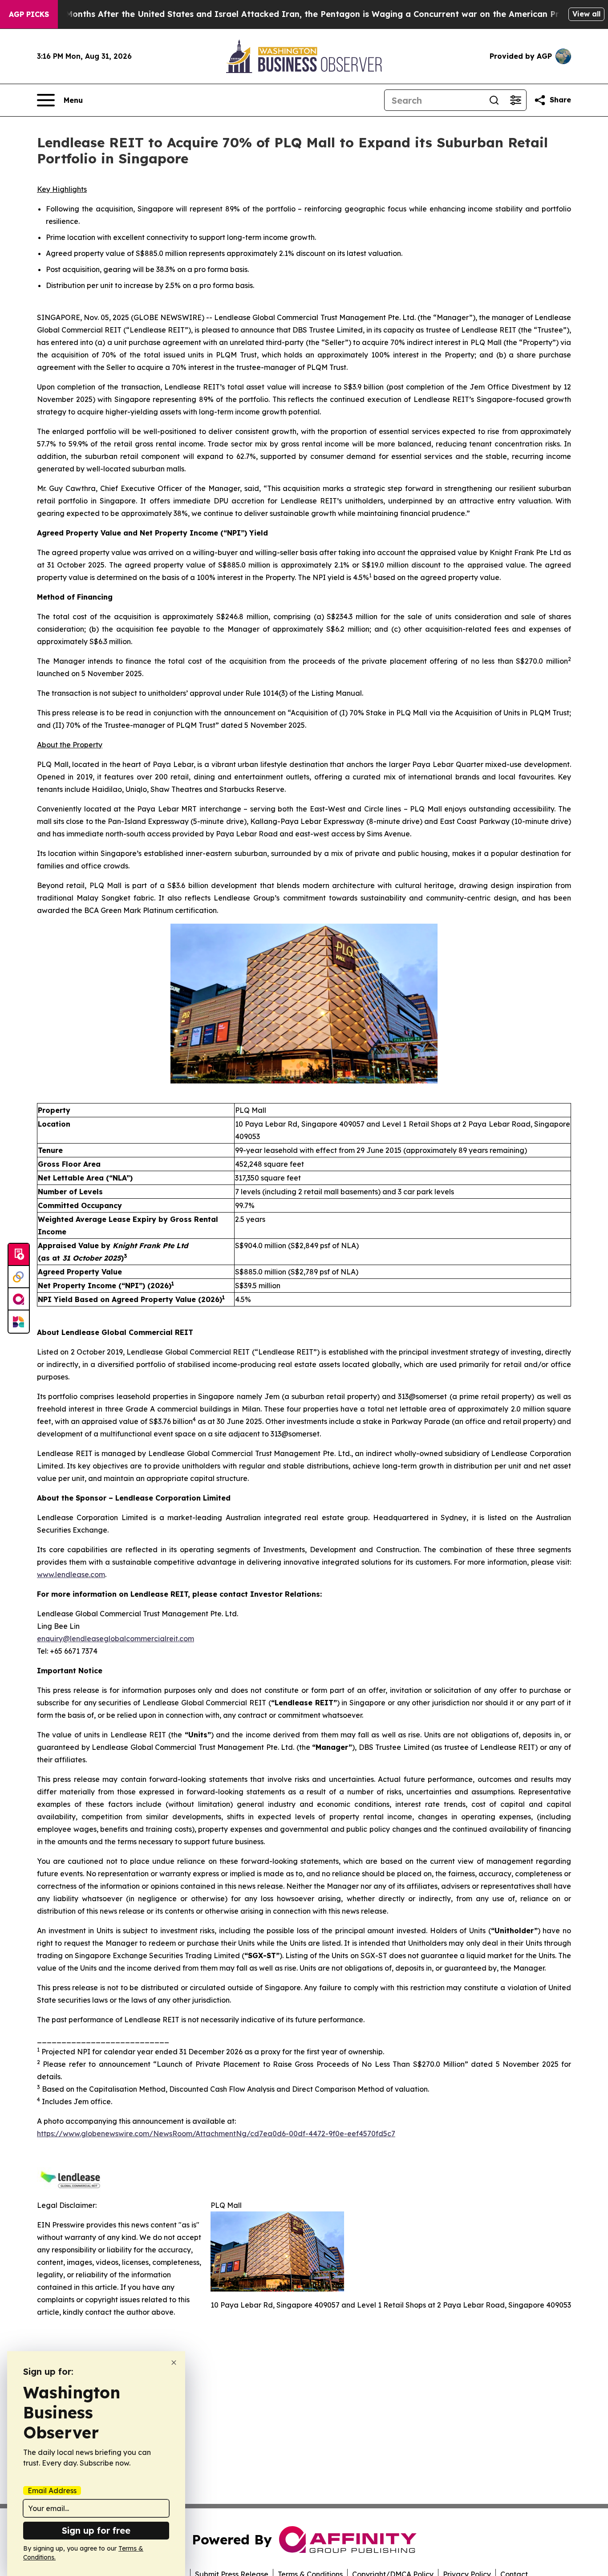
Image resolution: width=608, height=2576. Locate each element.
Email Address (52, 2491)
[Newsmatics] (19, 1322)
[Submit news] (19, 1255)
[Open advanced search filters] (515, 100)
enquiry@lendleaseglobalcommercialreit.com (116, 1639)
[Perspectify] (19, 1277)
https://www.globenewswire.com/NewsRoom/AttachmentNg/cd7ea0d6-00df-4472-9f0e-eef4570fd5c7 (216, 2134)
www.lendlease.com (71, 1574)
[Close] (174, 2363)
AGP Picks (29, 14)
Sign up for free (96, 2530)
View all (586, 14)
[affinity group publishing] (19, 1299)
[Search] (494, 100)
